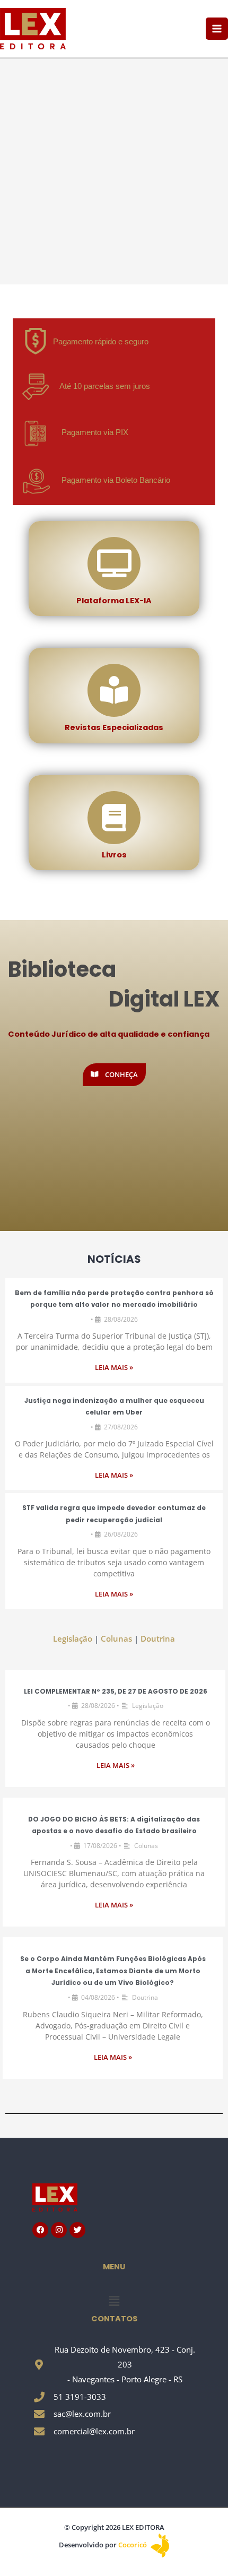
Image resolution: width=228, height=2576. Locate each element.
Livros (114, 855)
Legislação (73, 1638)
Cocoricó (133, 2545)
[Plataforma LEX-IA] (114, 563)
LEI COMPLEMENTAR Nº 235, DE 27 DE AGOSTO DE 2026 (116, 1692)
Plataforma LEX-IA (114, 601)
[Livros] (114, 818)
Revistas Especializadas (114, 727)
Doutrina (158, 1638)
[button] (114, 2301)
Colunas (116, 1638)
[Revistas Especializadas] (114, 690)
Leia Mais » (114, 1368)
